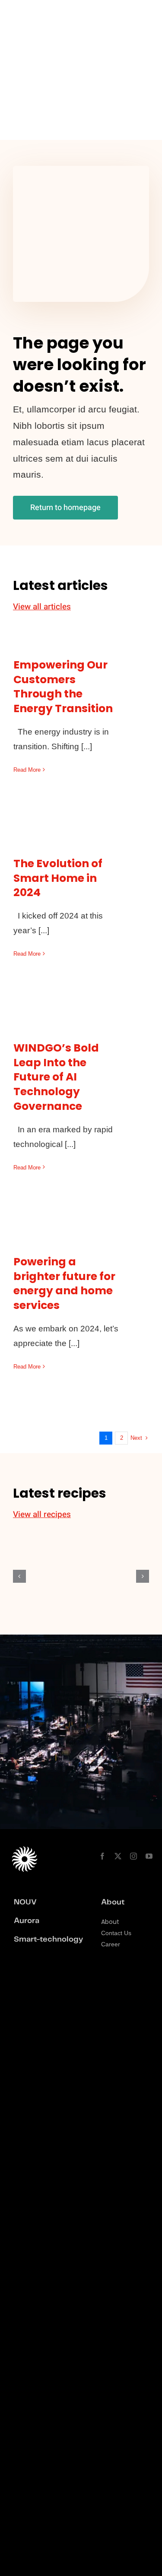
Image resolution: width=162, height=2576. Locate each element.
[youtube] (149, 1856)
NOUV (25, 1902)
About (110, 1922)
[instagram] (133, 1856)
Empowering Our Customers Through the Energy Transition (63, 687)
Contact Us (116, 1933)
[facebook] (102, 1856)
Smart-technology (48, 1939)
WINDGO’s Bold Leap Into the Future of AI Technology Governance (56, 1077)
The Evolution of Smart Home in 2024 (58, 878)
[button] (19, 1576)
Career (111, 1944)
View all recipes (42, 1515)
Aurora (27, 1921)
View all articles (42, 607)
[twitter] (118, 1856)
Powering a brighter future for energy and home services (64, 1283)
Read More (27, 770)
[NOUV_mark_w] (23, 14)
